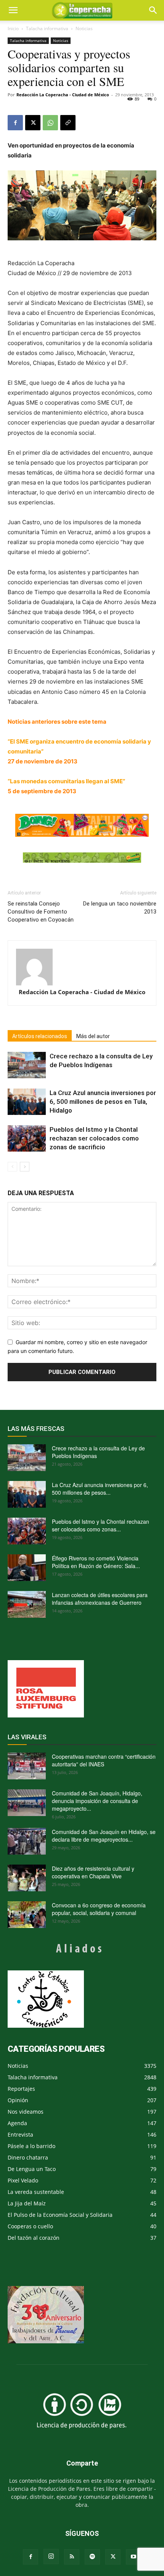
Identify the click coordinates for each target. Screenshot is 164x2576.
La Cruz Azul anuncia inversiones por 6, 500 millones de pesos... (100, 1489)
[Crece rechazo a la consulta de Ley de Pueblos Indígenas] (27, 1065)
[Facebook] (15, 123)
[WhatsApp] (50, 123)
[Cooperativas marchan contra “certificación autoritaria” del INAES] (27, 1766)
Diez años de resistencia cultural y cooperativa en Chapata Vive (93, 1872)
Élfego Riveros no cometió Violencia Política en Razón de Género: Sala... (96, 1562)
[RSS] (72, 2557)
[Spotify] (92, 2557)
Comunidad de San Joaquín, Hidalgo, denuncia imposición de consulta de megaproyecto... (97, 1801)
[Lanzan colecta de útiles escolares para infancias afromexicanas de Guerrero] (27, 1604)
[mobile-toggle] (13, 10)
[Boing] (82, 825)
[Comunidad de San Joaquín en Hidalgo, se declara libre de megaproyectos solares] (27, 1841)
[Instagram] (51, 2557)
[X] (33, 123)
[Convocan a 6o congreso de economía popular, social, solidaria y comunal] (27, 1915)
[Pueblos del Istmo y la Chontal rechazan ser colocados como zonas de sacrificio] (27, 1138)
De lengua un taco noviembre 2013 (120, 908)
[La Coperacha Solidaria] (82, 858)
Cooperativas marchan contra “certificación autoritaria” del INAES (104, 1760)
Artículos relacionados (40, 1036)
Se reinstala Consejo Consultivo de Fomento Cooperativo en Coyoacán (41, 912)
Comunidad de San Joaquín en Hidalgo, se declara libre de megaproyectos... (104, 1836)
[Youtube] (133, 2557)
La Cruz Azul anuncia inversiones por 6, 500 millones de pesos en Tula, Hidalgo (103, 1102)
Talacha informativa (47, 28)
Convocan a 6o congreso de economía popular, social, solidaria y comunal (99, 1909)
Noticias (84, 28)
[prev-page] (12, 1167)
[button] (153, 10)
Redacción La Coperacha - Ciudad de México (63, 95)
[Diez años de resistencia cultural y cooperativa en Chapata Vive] (27, 1878)
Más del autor (93, 1036)
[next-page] (25, 1167)
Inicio (13, 28)
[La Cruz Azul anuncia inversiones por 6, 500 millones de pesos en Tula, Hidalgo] (27, 1102)
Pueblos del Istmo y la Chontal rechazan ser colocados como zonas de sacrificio (94, 1138)
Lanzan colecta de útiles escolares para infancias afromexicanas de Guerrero (100, 1599)
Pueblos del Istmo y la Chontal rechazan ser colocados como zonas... (100, 1525)
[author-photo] (82, 967)
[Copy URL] (68, 123)
